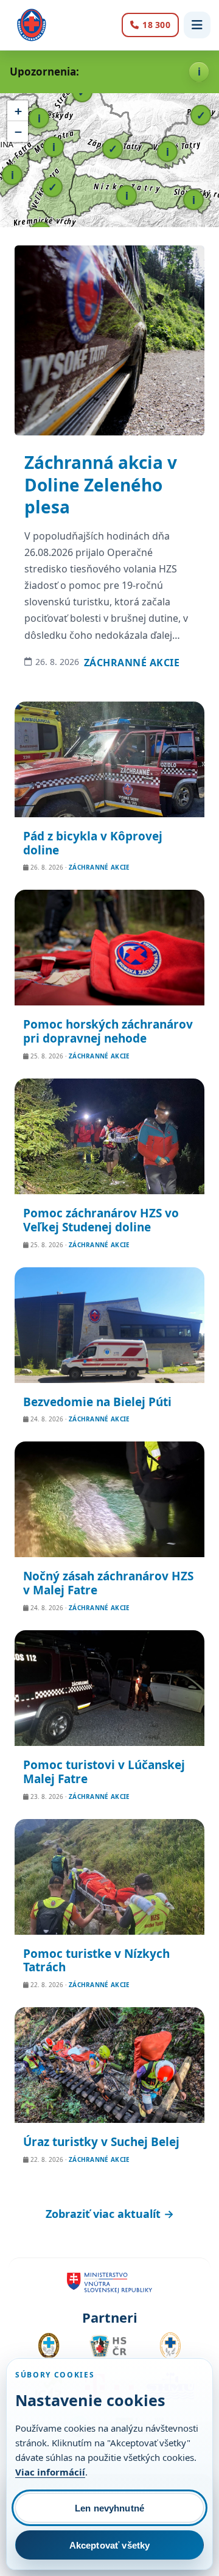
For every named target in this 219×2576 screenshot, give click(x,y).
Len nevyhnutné (109, 2508)
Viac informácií (50, 2472)
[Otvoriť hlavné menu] (197, 25)
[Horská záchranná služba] (32, 25)
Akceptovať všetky (110, 2545)
